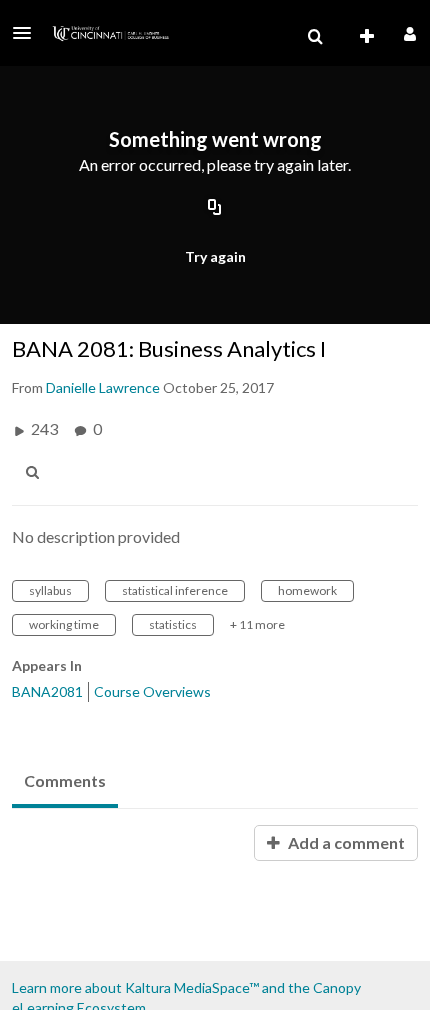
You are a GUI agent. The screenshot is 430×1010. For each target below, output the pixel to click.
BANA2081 (47, 691)
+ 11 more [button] (257, 624)
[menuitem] (315, 37)
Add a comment (345, 842)
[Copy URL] (215, 208)
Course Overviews (152, 691)
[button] (28, 33)
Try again (215, 256)
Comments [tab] (65, 780)
